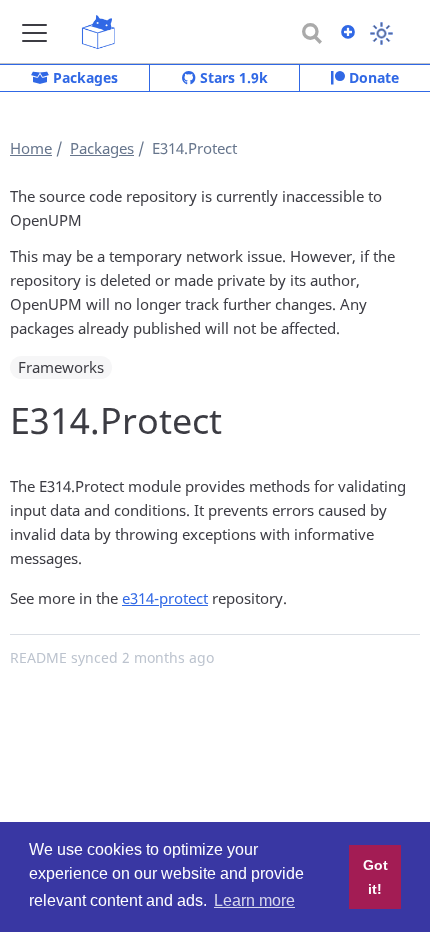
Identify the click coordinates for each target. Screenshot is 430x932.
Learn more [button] (254, 900)
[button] (34, 32)
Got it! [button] (375, 877)
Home (31, 148)
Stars (232, 77)
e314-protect (165, 598)
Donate (372, 77)
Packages (83, 77)
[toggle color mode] (381, 33)
